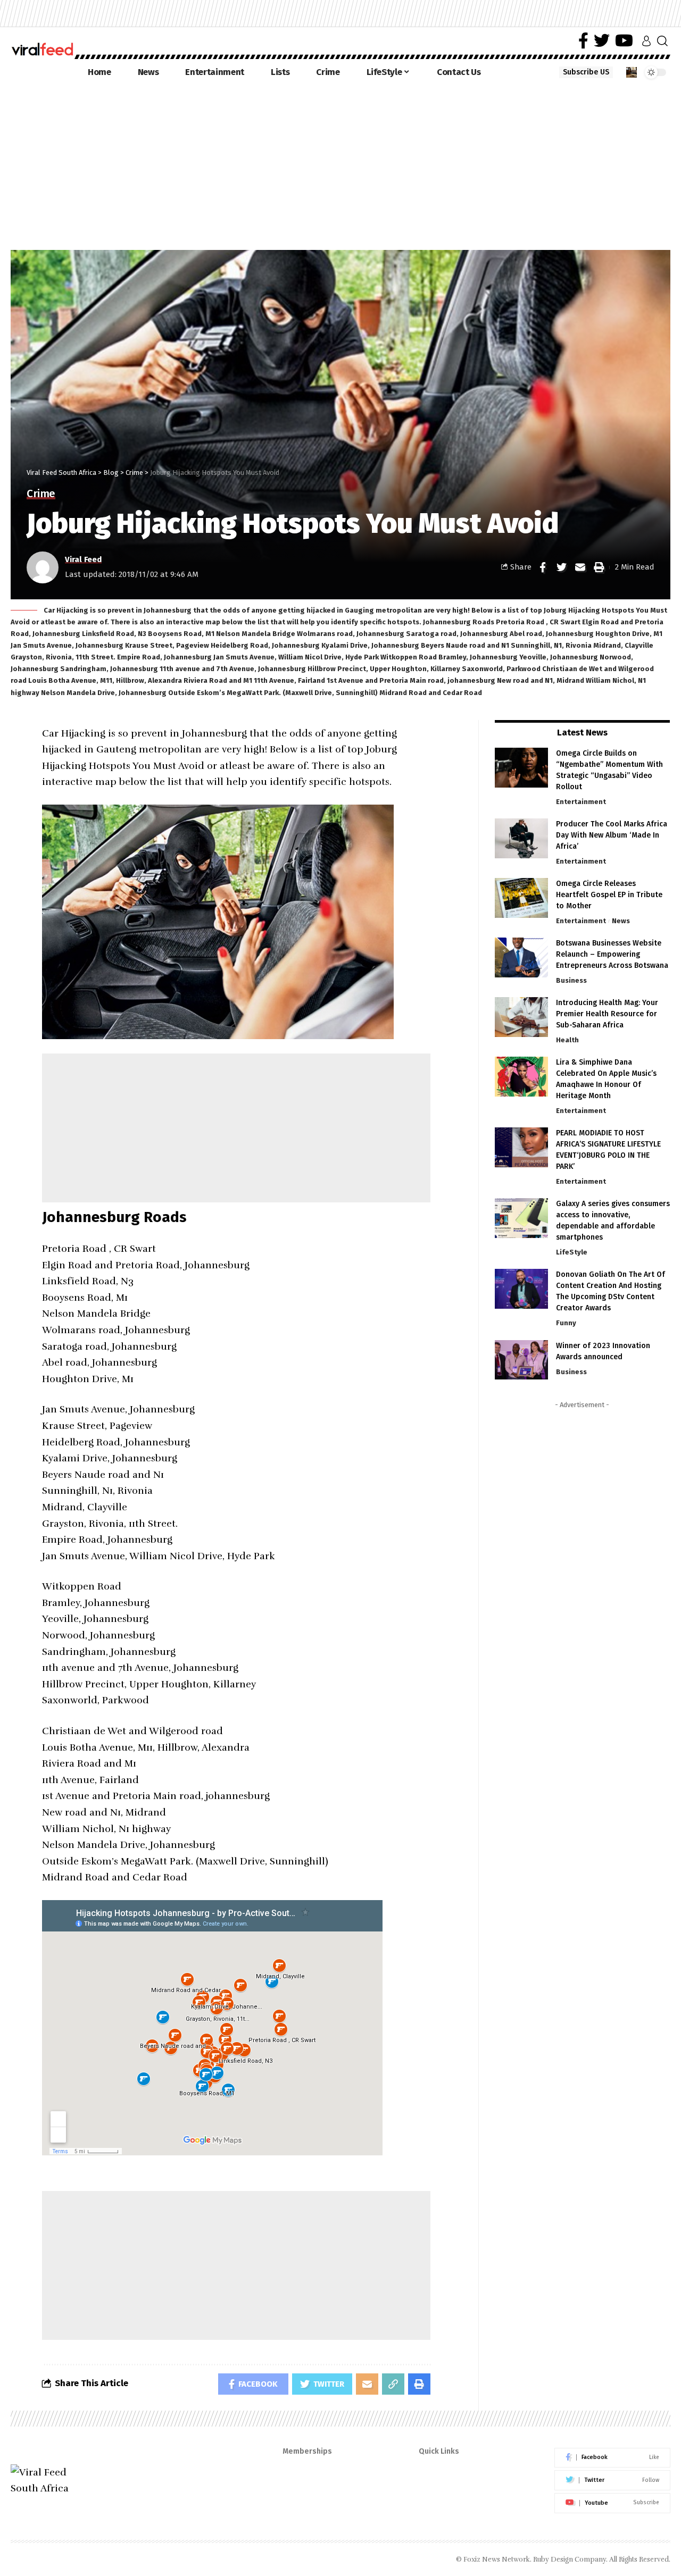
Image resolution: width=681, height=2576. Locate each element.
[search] (662, 41)
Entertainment (581, 802)
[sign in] (646, 41)
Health (567, 1040)
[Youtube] (612, 2503)
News (621, 921)
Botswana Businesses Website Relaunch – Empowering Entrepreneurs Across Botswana (612, 954)
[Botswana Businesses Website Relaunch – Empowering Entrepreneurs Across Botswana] (521, 957)
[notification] (632, 72)
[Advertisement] (340, 165)
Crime (41, 494)
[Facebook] (583, 41)
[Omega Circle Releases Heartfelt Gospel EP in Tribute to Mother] (521, 898)
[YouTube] (624, 41)
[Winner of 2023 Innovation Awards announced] (521, 1360)
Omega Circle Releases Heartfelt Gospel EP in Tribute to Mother (609, 895)
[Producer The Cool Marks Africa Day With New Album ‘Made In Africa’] (521, 838)
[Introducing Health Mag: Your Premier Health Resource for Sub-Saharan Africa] (521, 1017)
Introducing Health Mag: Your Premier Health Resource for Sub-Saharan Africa (607, 1014)
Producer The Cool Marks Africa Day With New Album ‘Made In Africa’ (612, 835)
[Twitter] (602, 41)
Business (571, 980)
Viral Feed (83, 559)
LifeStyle (572, 1252)
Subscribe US (586, 72)
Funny (566, 1323)
